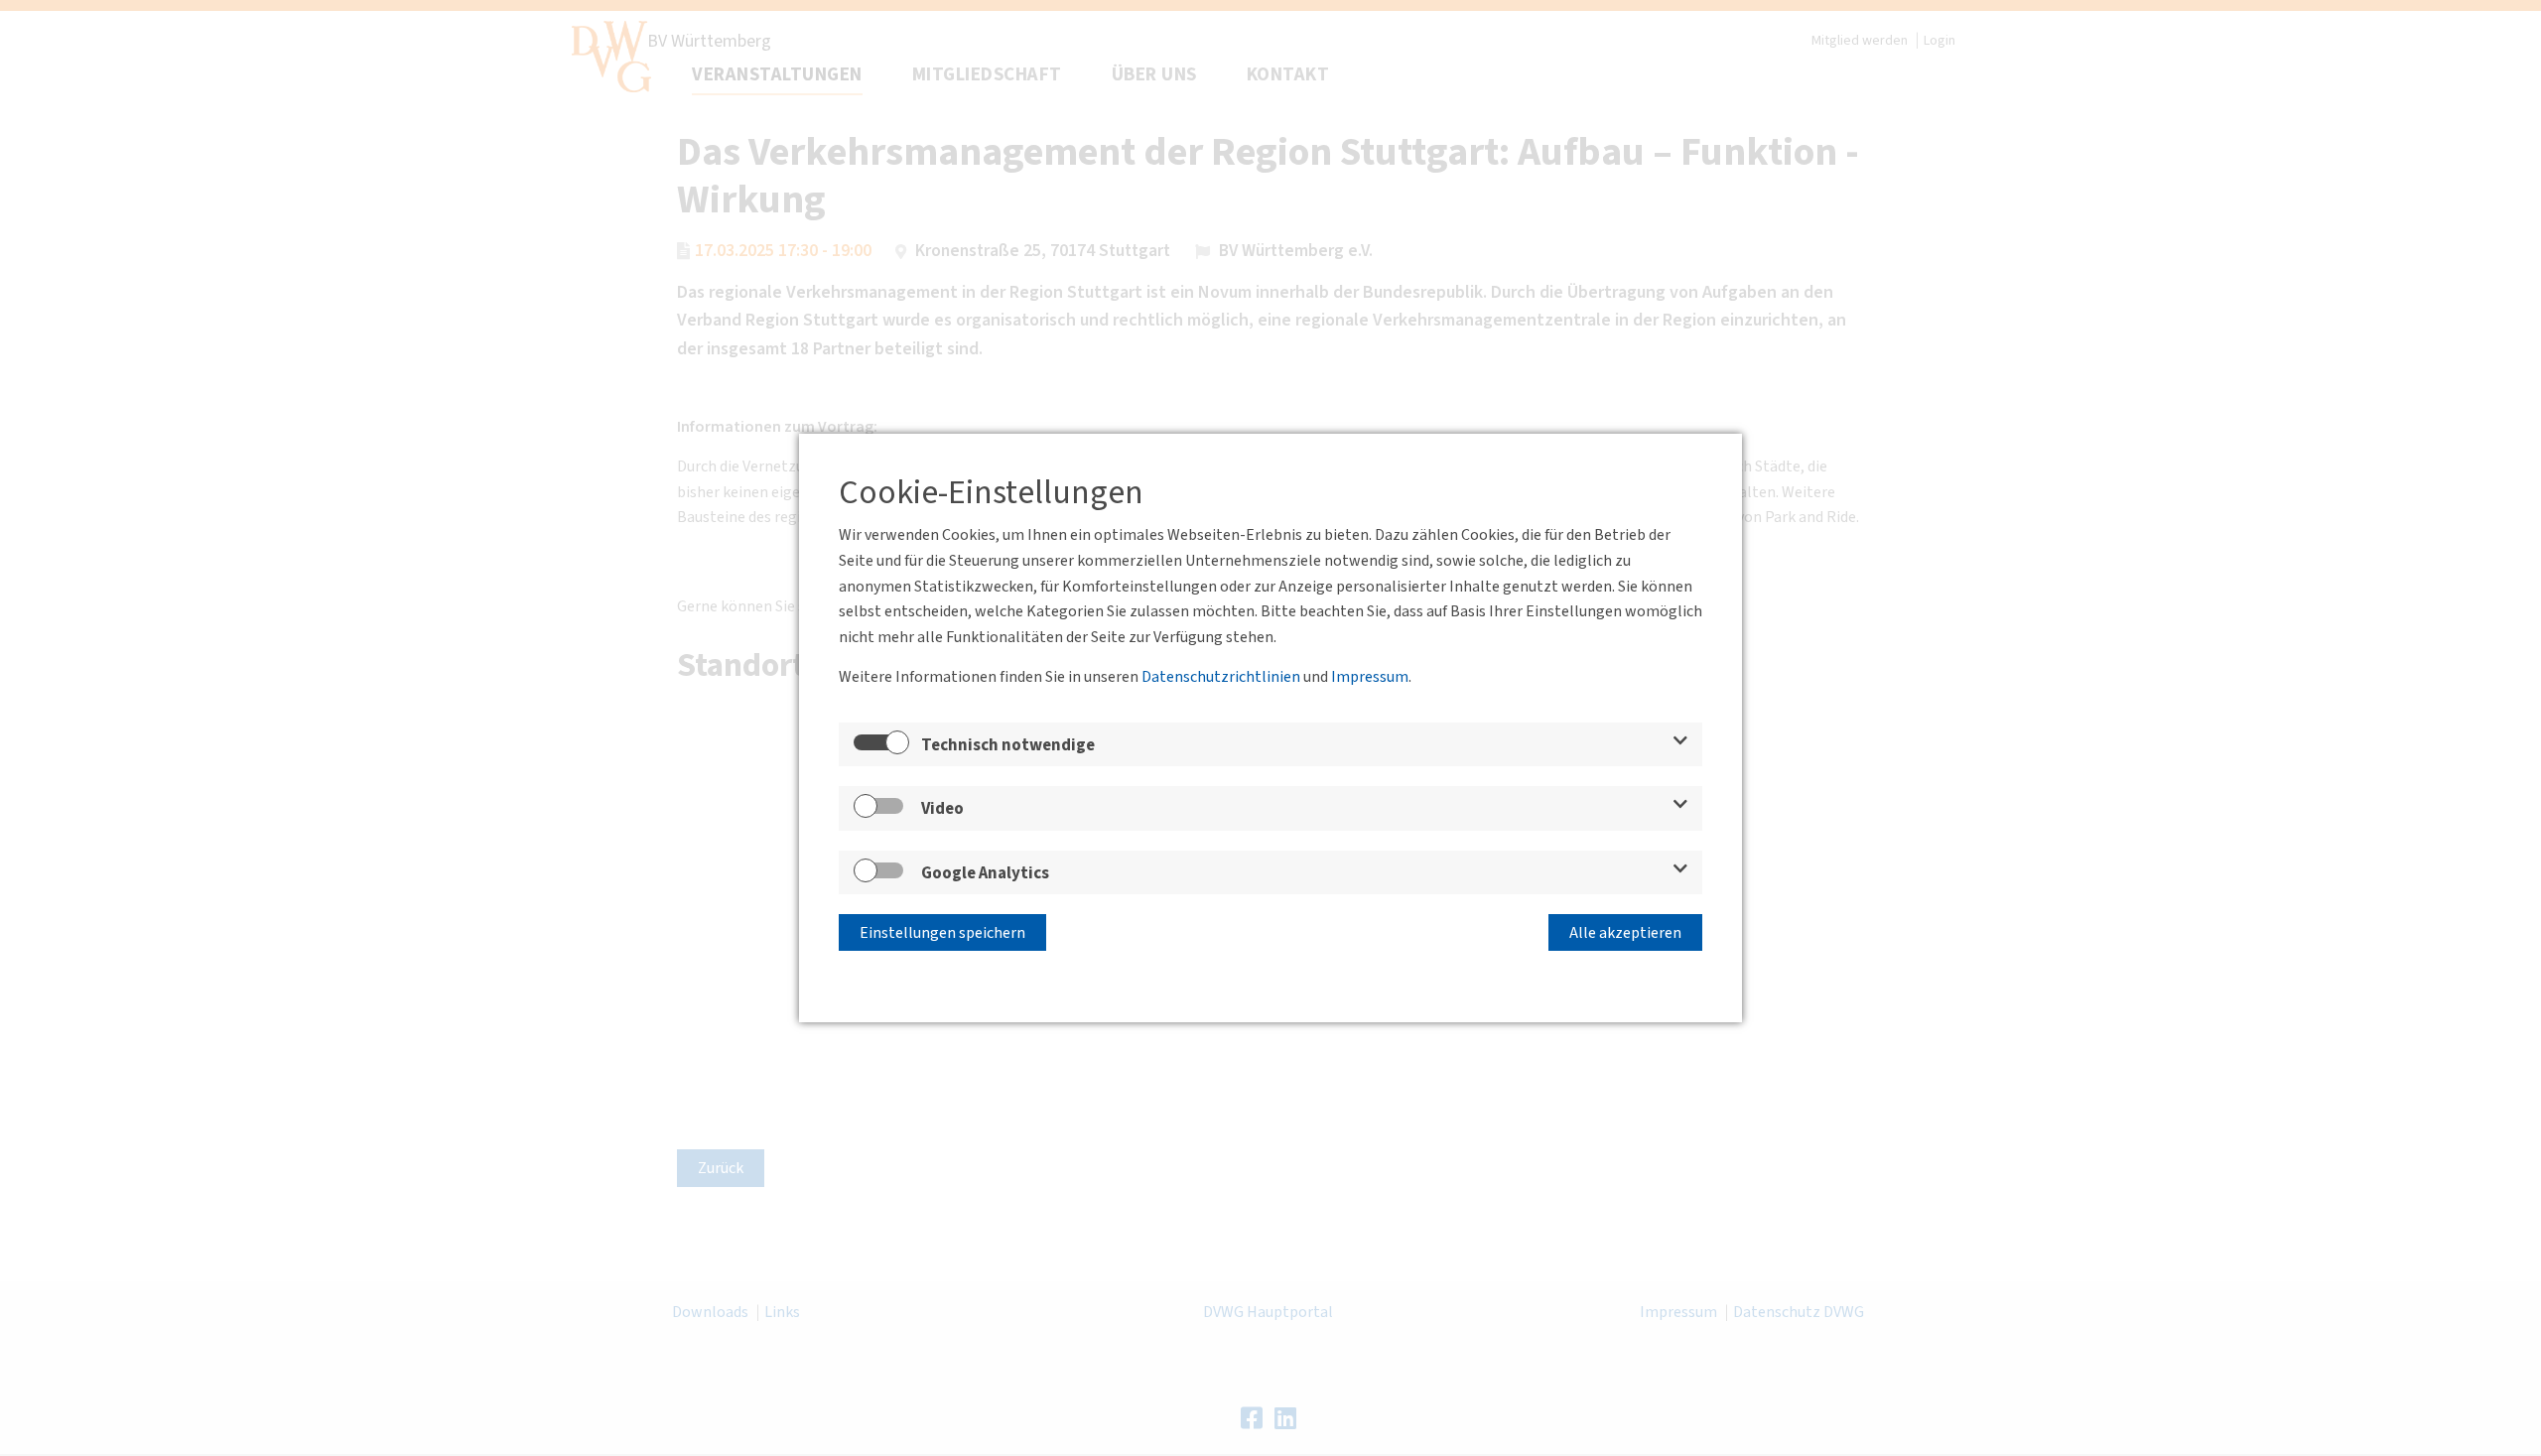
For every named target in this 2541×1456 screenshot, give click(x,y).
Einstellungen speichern (942, 933)
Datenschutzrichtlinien (1221, 677)
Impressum (1370, 677)
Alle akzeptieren (1625, 933)
